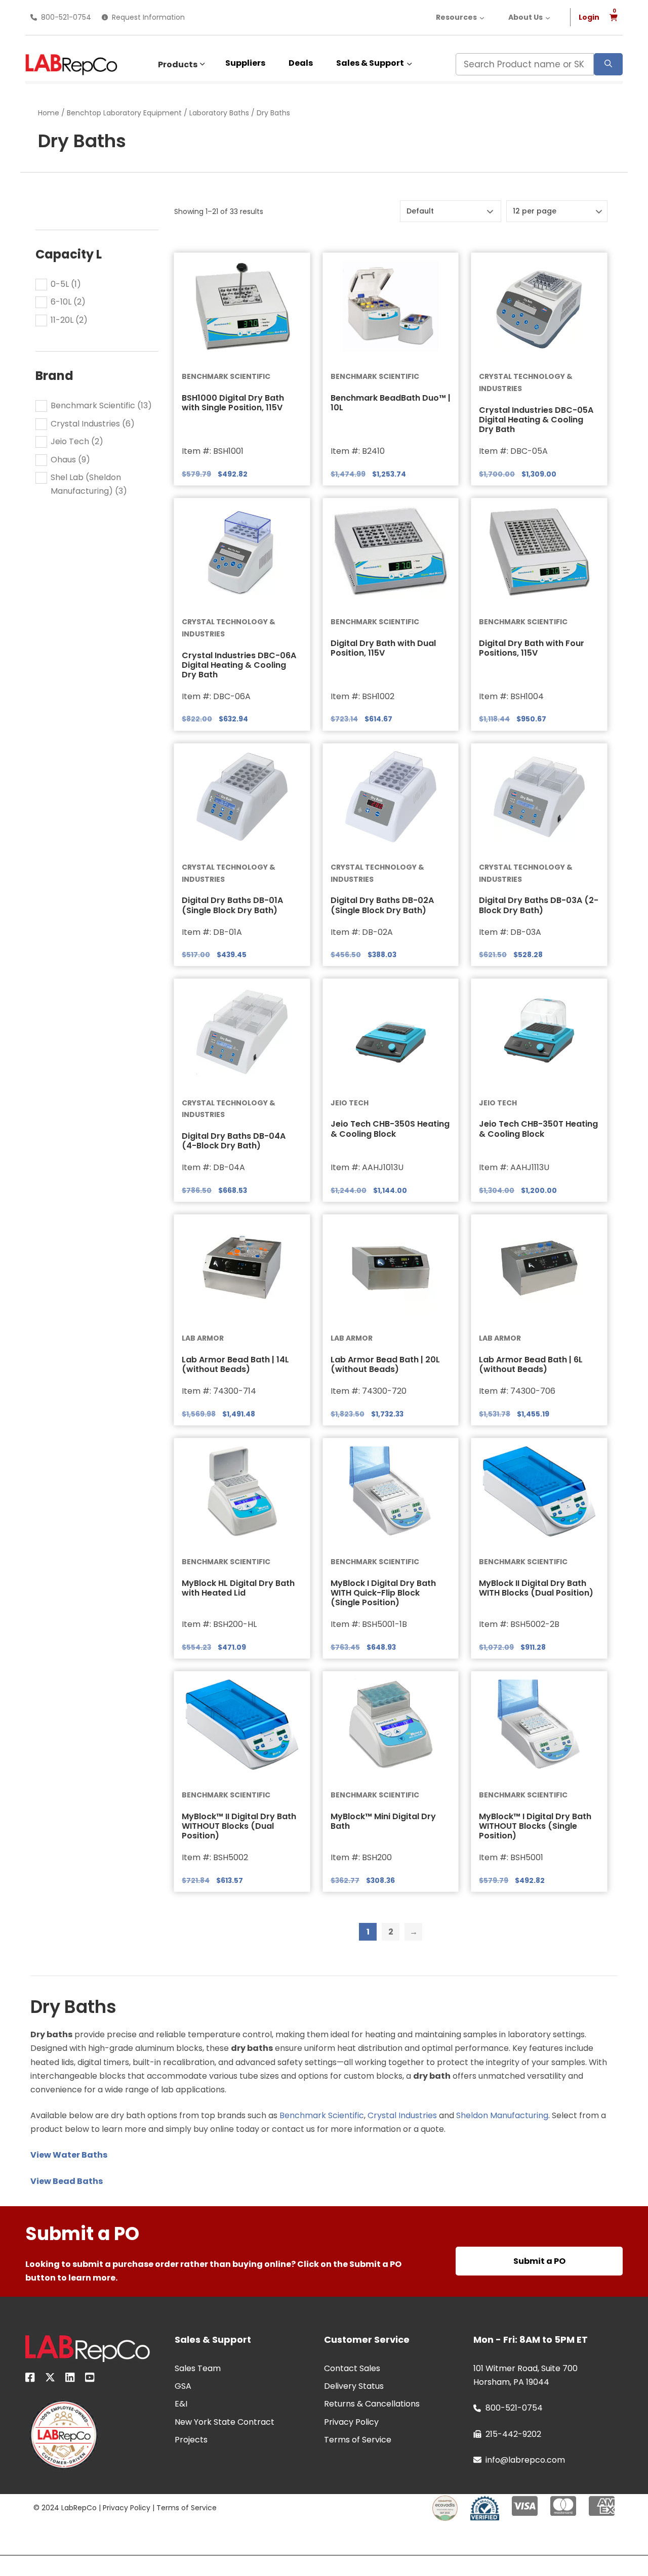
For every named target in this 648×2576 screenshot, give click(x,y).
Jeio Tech (350, 1103)
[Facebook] (30, 2379)
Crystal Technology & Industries (526, 382)
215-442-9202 (513, 2434)
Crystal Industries (402, 2115)
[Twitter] (50, 2379)
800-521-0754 (66, 17)
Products (178, 65)
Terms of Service (187, 2508)
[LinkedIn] (70, 2379)
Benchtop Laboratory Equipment (124, 113)
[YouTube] (90, 2379)
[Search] (608, 64)
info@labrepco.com (525, 2460)
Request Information (148, 17)
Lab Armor (203, 1338)
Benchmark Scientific (226, 376)
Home (49, 113)
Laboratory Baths (219, 113)
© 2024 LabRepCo (65, 2508)
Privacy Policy (127, 2508)
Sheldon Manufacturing (502, 2115)
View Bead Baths (67, 2181)
